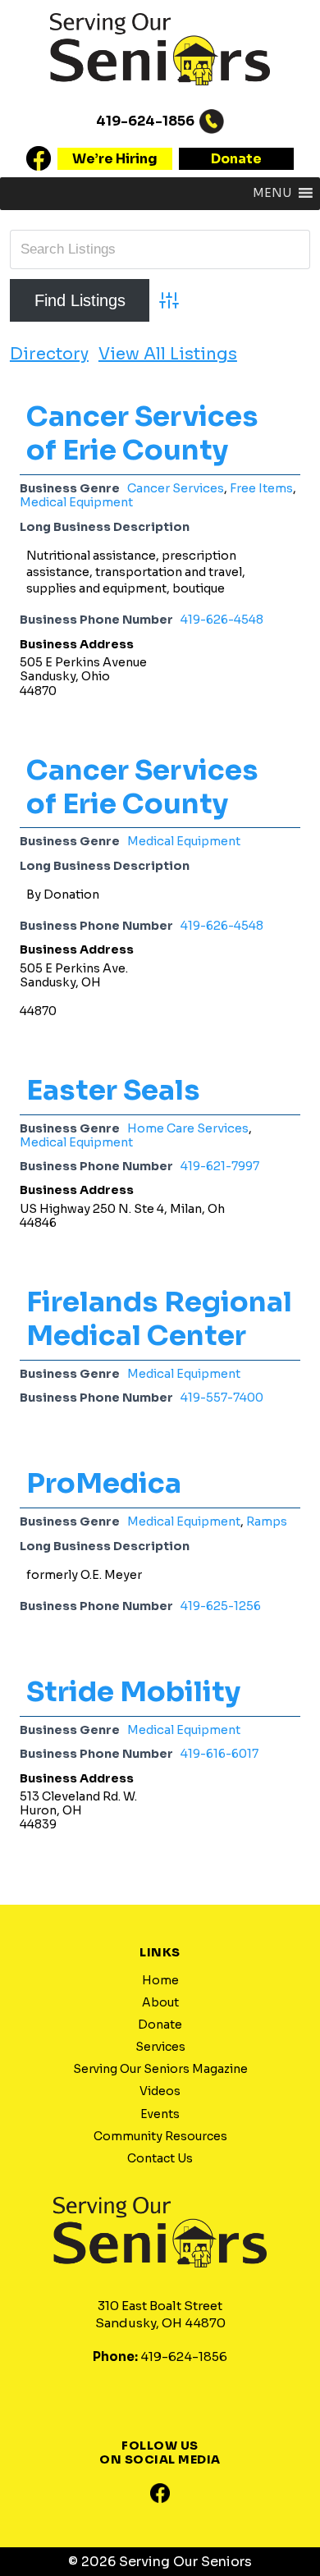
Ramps (267, 1521)
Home (160, 1980)
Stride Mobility (133, 1692)
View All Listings (168, 355)
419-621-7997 (220, 1166)
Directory (49, 355)
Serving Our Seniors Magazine (160, 2069)
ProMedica (104, 1483)
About (160, 2002)
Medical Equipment (76, 502)
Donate (236, 159)
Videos (160, 2091)
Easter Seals (113, 1090)
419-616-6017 (219, 1754)
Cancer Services (176, 488)
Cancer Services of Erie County (142, 433)
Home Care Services (188, 1128)
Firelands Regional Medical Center (159, 1319)
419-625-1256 (221, 1606)
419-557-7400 (222, 1398)
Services (160, 2047)
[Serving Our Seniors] (160, 94)
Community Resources (160, 2136)
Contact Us (160, 2158)
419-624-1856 (145, 121)
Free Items (261, 488)
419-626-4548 (222, 620)
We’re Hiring (115, 159)
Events (160, 2114)
